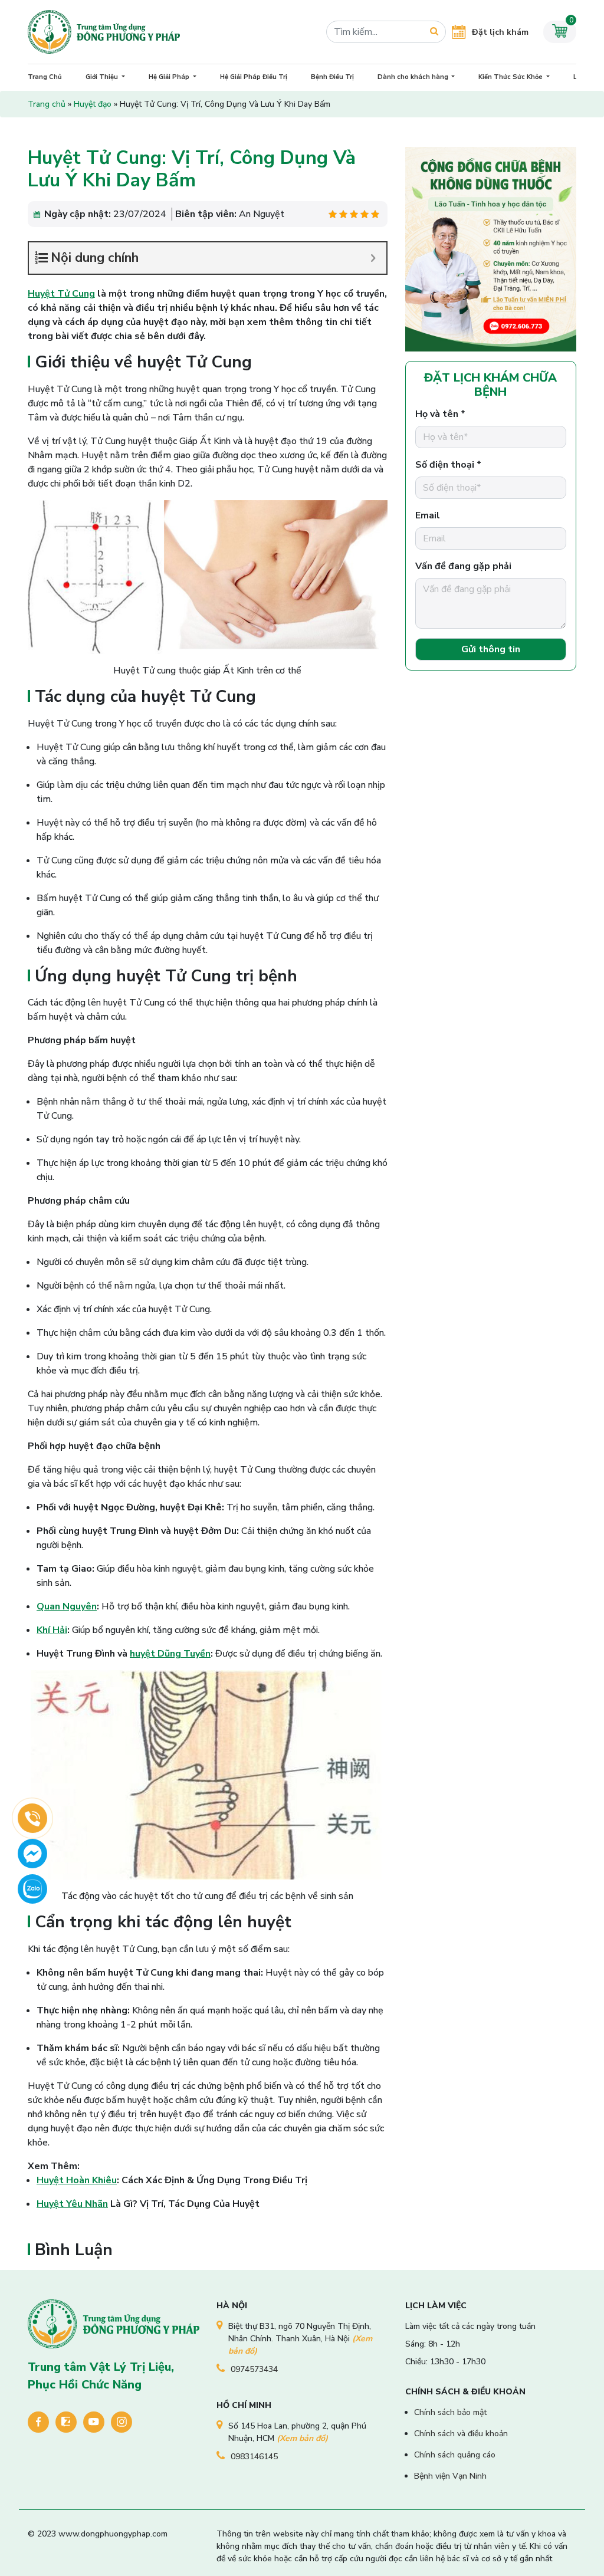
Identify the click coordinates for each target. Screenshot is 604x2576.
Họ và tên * (440, 414)
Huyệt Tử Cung (61, 294)
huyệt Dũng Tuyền (170, 1654)
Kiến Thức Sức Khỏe (511, 77)
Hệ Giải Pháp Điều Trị (254, 77)
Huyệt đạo (93, 104)
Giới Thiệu (103, 77)
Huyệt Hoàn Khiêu (77, 2180)
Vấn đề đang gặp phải (463, 566)
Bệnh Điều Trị (332, 77)
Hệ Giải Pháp (170, 77)
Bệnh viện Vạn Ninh (450, 2476)
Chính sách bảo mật (450, 2412)
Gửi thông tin (491, 649)
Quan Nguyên (67, 1606)
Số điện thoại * (448, 465)
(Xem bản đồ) (302, 2438)
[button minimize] (373, 258)
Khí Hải (52, 1630)
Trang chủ (47, 104)
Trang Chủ (45, 77)
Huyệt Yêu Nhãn (72, 2204)
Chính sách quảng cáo (455, 2455)
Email (428, 515)
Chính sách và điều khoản (461, 2434)
